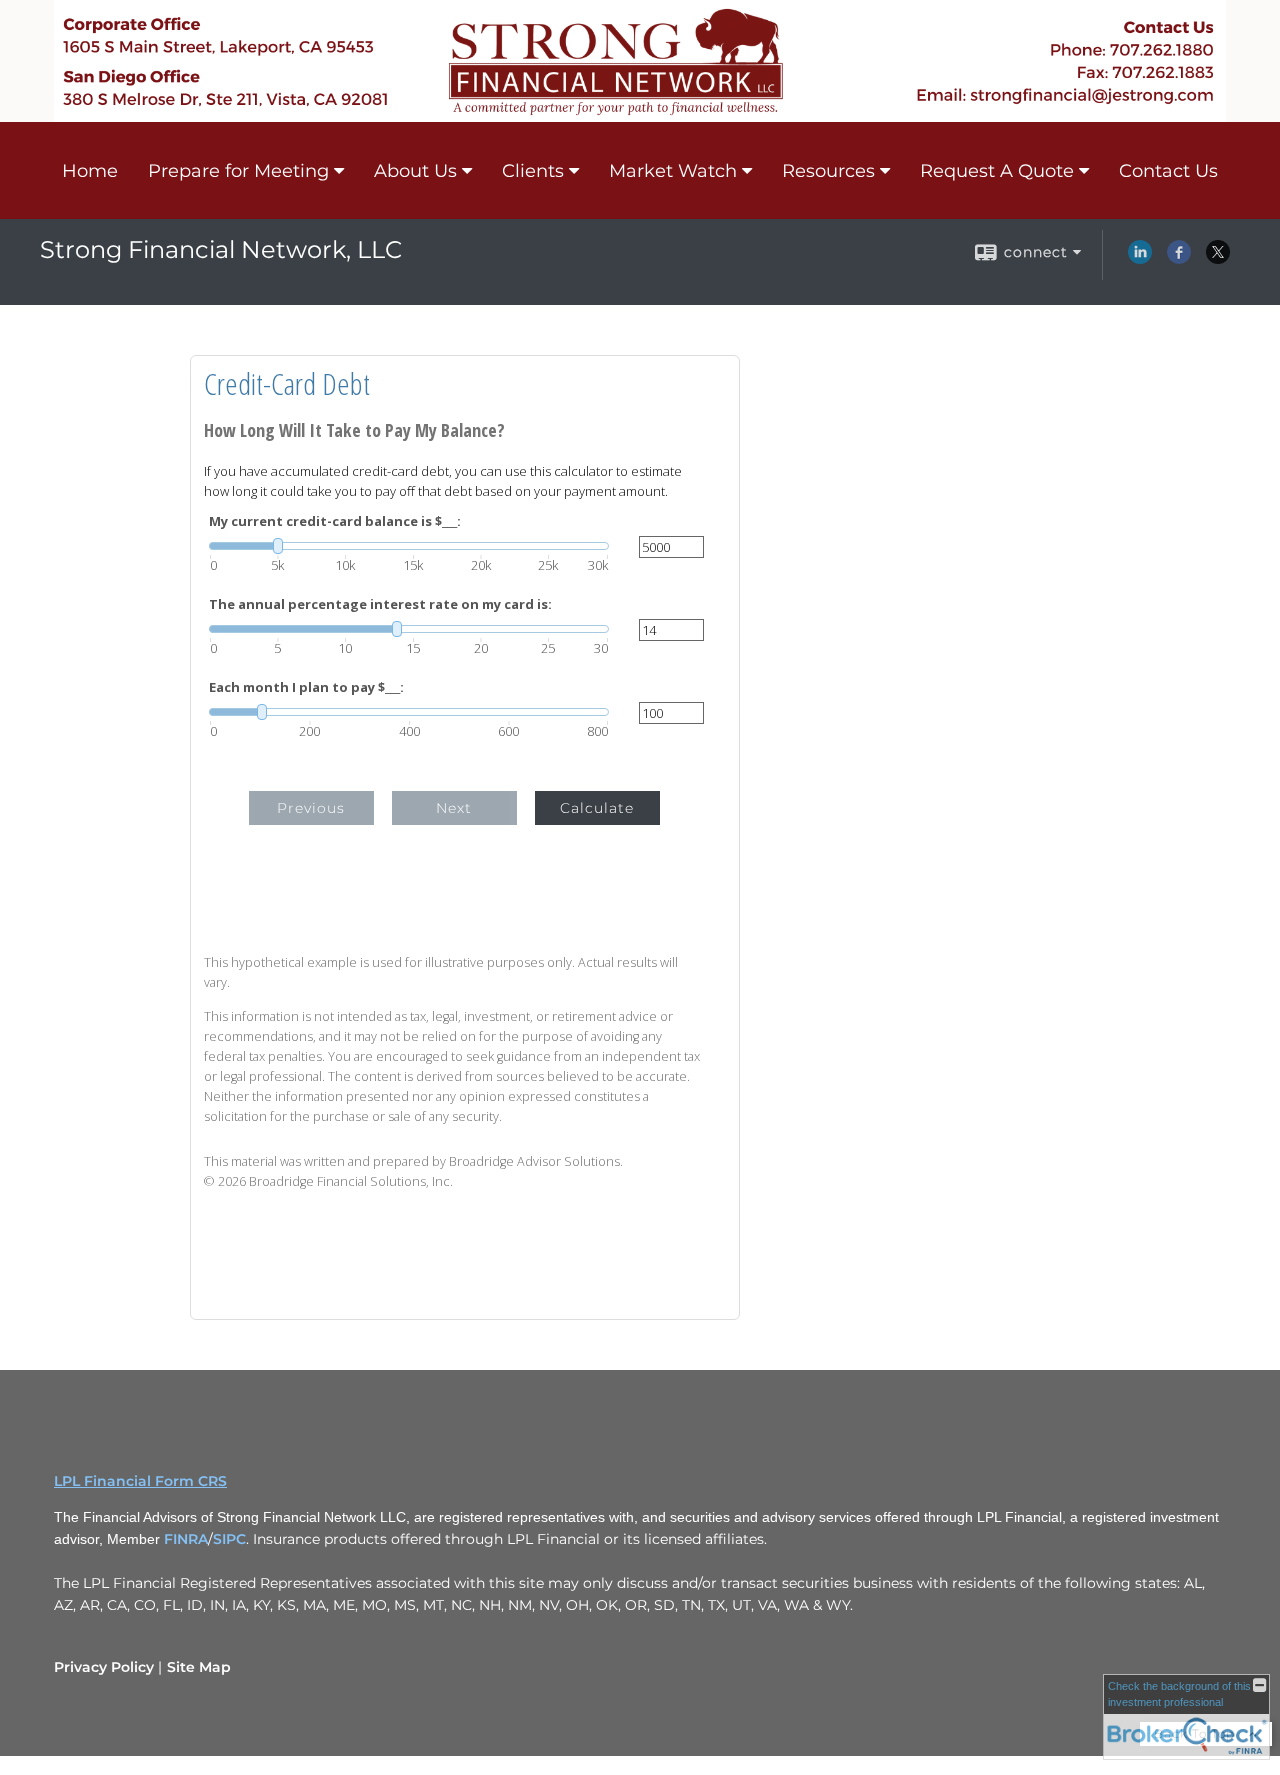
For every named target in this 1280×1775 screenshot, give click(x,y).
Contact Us (1168, 171)
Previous (311, 808)
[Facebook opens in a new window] (1179, 259)
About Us (415, 171)
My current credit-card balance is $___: (335, 521)
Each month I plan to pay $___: (306, 687)
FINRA (186, 1539)
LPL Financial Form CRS (140, 1481)
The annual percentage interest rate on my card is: (380, 604)
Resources (828, 171)
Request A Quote (997, 171)
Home (90, 171)
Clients (533, 171)
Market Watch (673, 171)
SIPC (229, 1539)
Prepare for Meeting (238, 171)
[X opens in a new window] (1218, 259)
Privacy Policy (104, 1667)
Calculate (597, 808)
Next (454, 808)
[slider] (409, 546)
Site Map (199, 1667)
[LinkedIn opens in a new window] (1140, 259)
